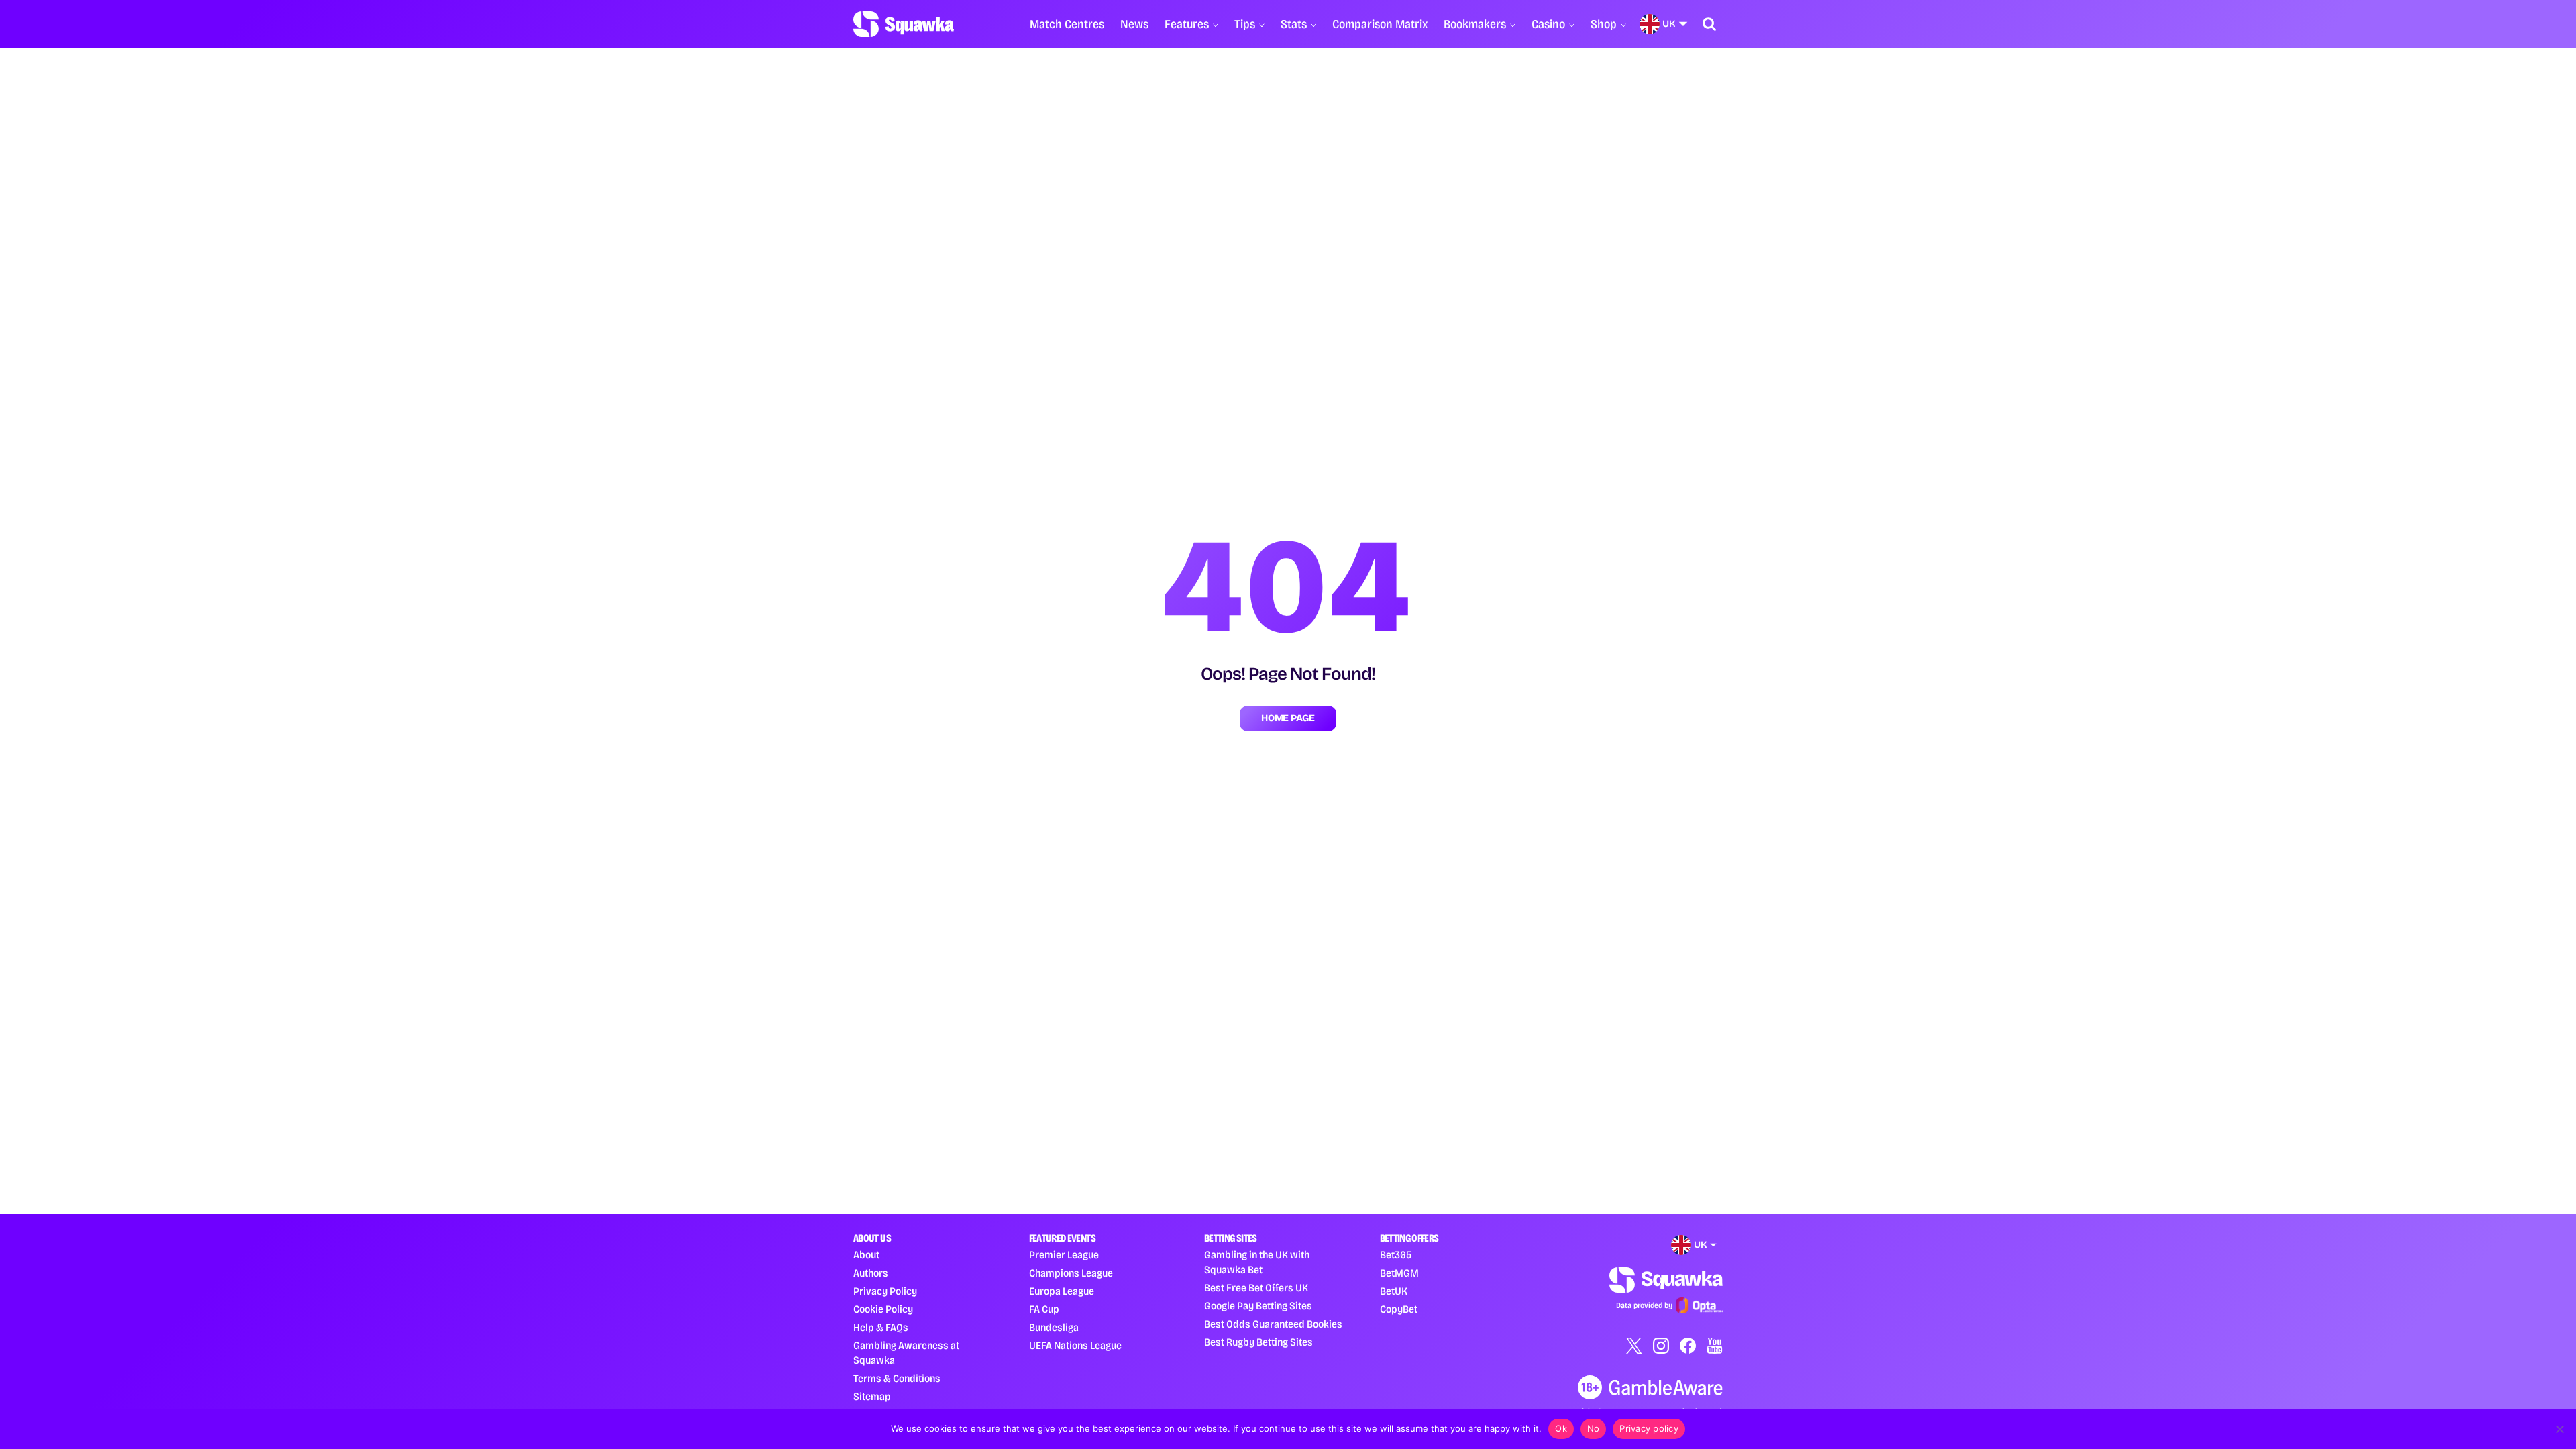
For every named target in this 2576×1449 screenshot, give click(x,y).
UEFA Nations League (1075, 1345)
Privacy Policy (885, 1291)
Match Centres (1067, 24)
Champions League (1071, 1273)
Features (1187, 24)
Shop (1604, 24)
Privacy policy (1649, 1428)
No (1594, 1428)
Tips (1245, 24)
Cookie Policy (883, 1309)
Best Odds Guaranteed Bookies (1273, 1324)
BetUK (1394, 1291)
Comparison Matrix (1380, 24)
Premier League (1064, 1255)
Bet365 (1396, 1255)
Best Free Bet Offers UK (1256, 1288)
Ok (1561, 1428)
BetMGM (1399, 1273)
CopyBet (1399, 1309)
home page (1288, 718)
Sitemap (872, 1396)
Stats (1294, 24)
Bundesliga (1054, 1327)
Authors (871, 1273)
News (1134, 24)
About (866, 1255)
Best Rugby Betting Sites (1258, 1342)
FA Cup (1044, 1309)
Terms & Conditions (897, 1378)
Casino (1548, 24)
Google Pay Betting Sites (1258, 1306)
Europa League (1062, 1291)
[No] (2559, 1429)
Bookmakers (1475, 24)
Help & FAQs (881, 1327)
